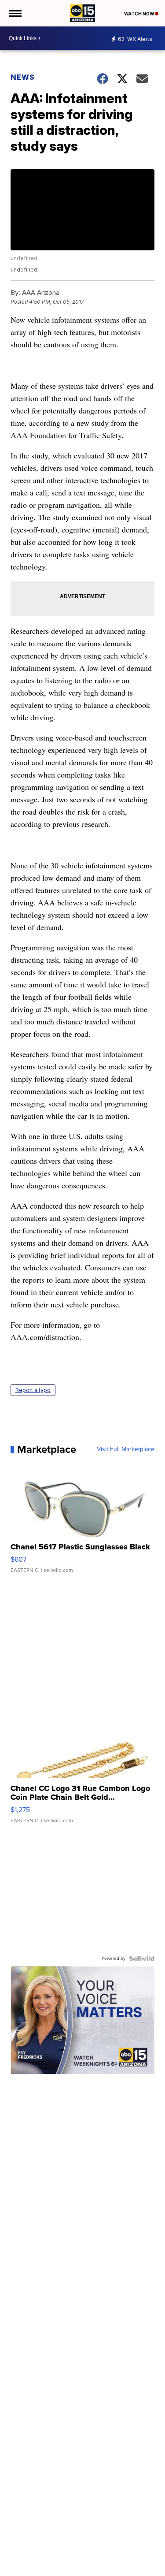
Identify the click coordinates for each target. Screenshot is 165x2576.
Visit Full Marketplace (126, 1449)
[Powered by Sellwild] (142, 1958)
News (23, 77)
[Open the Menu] (15, 13)
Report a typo (33, 1390)
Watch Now (139, 14)
